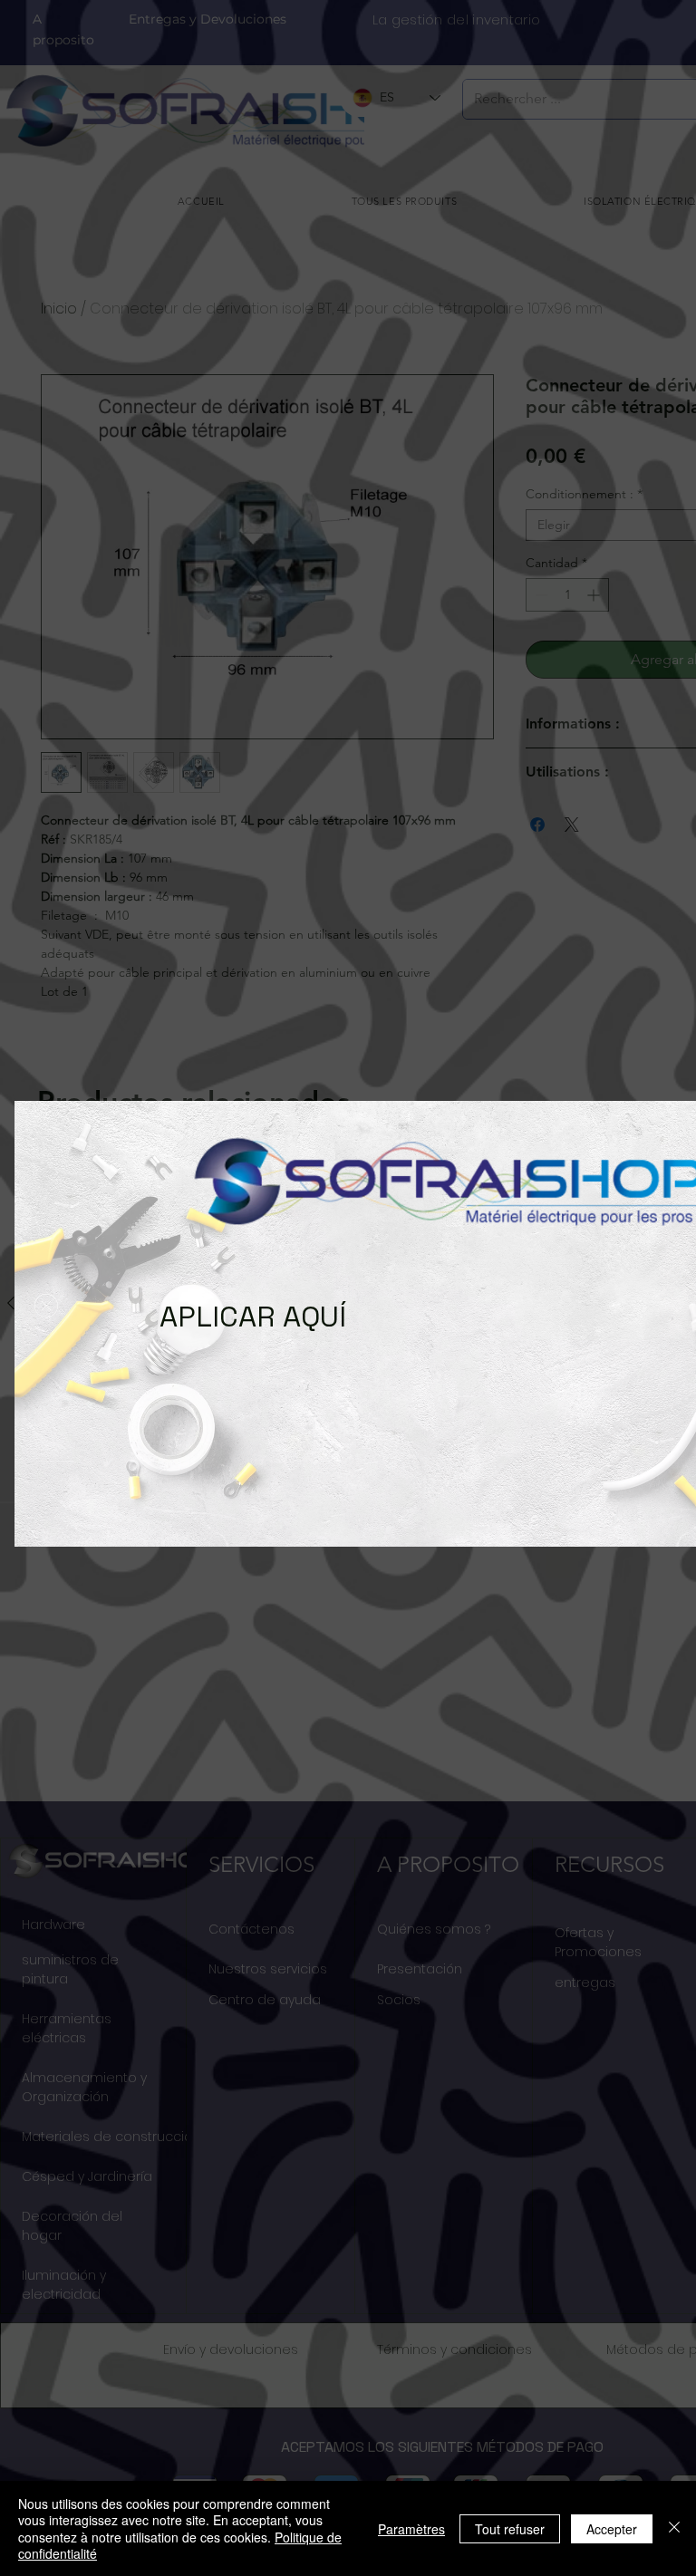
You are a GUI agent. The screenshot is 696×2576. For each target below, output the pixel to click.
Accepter (612, 2529)
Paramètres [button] (411, 2529)
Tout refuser (510, 2529)
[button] (46, 1306)
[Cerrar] (674, 2528)
